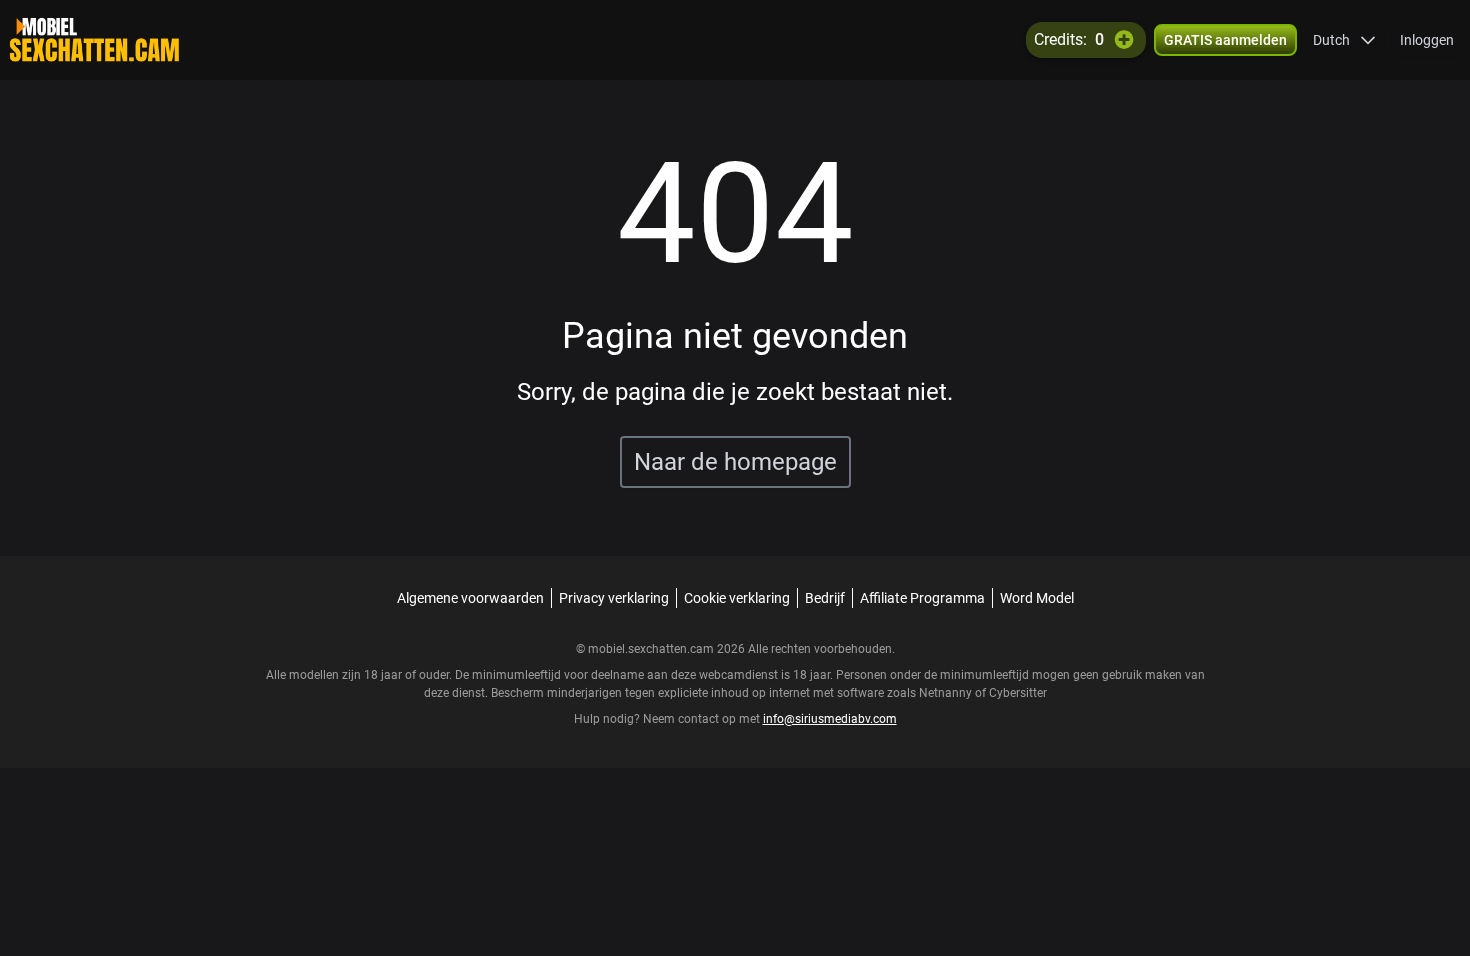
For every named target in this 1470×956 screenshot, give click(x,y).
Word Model (1037, 598)
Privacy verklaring (614, 598)
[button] (1344, 40)
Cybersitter (1018, 693)
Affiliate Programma (922, 598)
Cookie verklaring (737, 598)
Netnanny (947, 693)
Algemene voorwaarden (470, 598)
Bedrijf (825, 598)
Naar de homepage (735, 462)
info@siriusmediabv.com (830, 719)
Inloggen (1427, 40)
